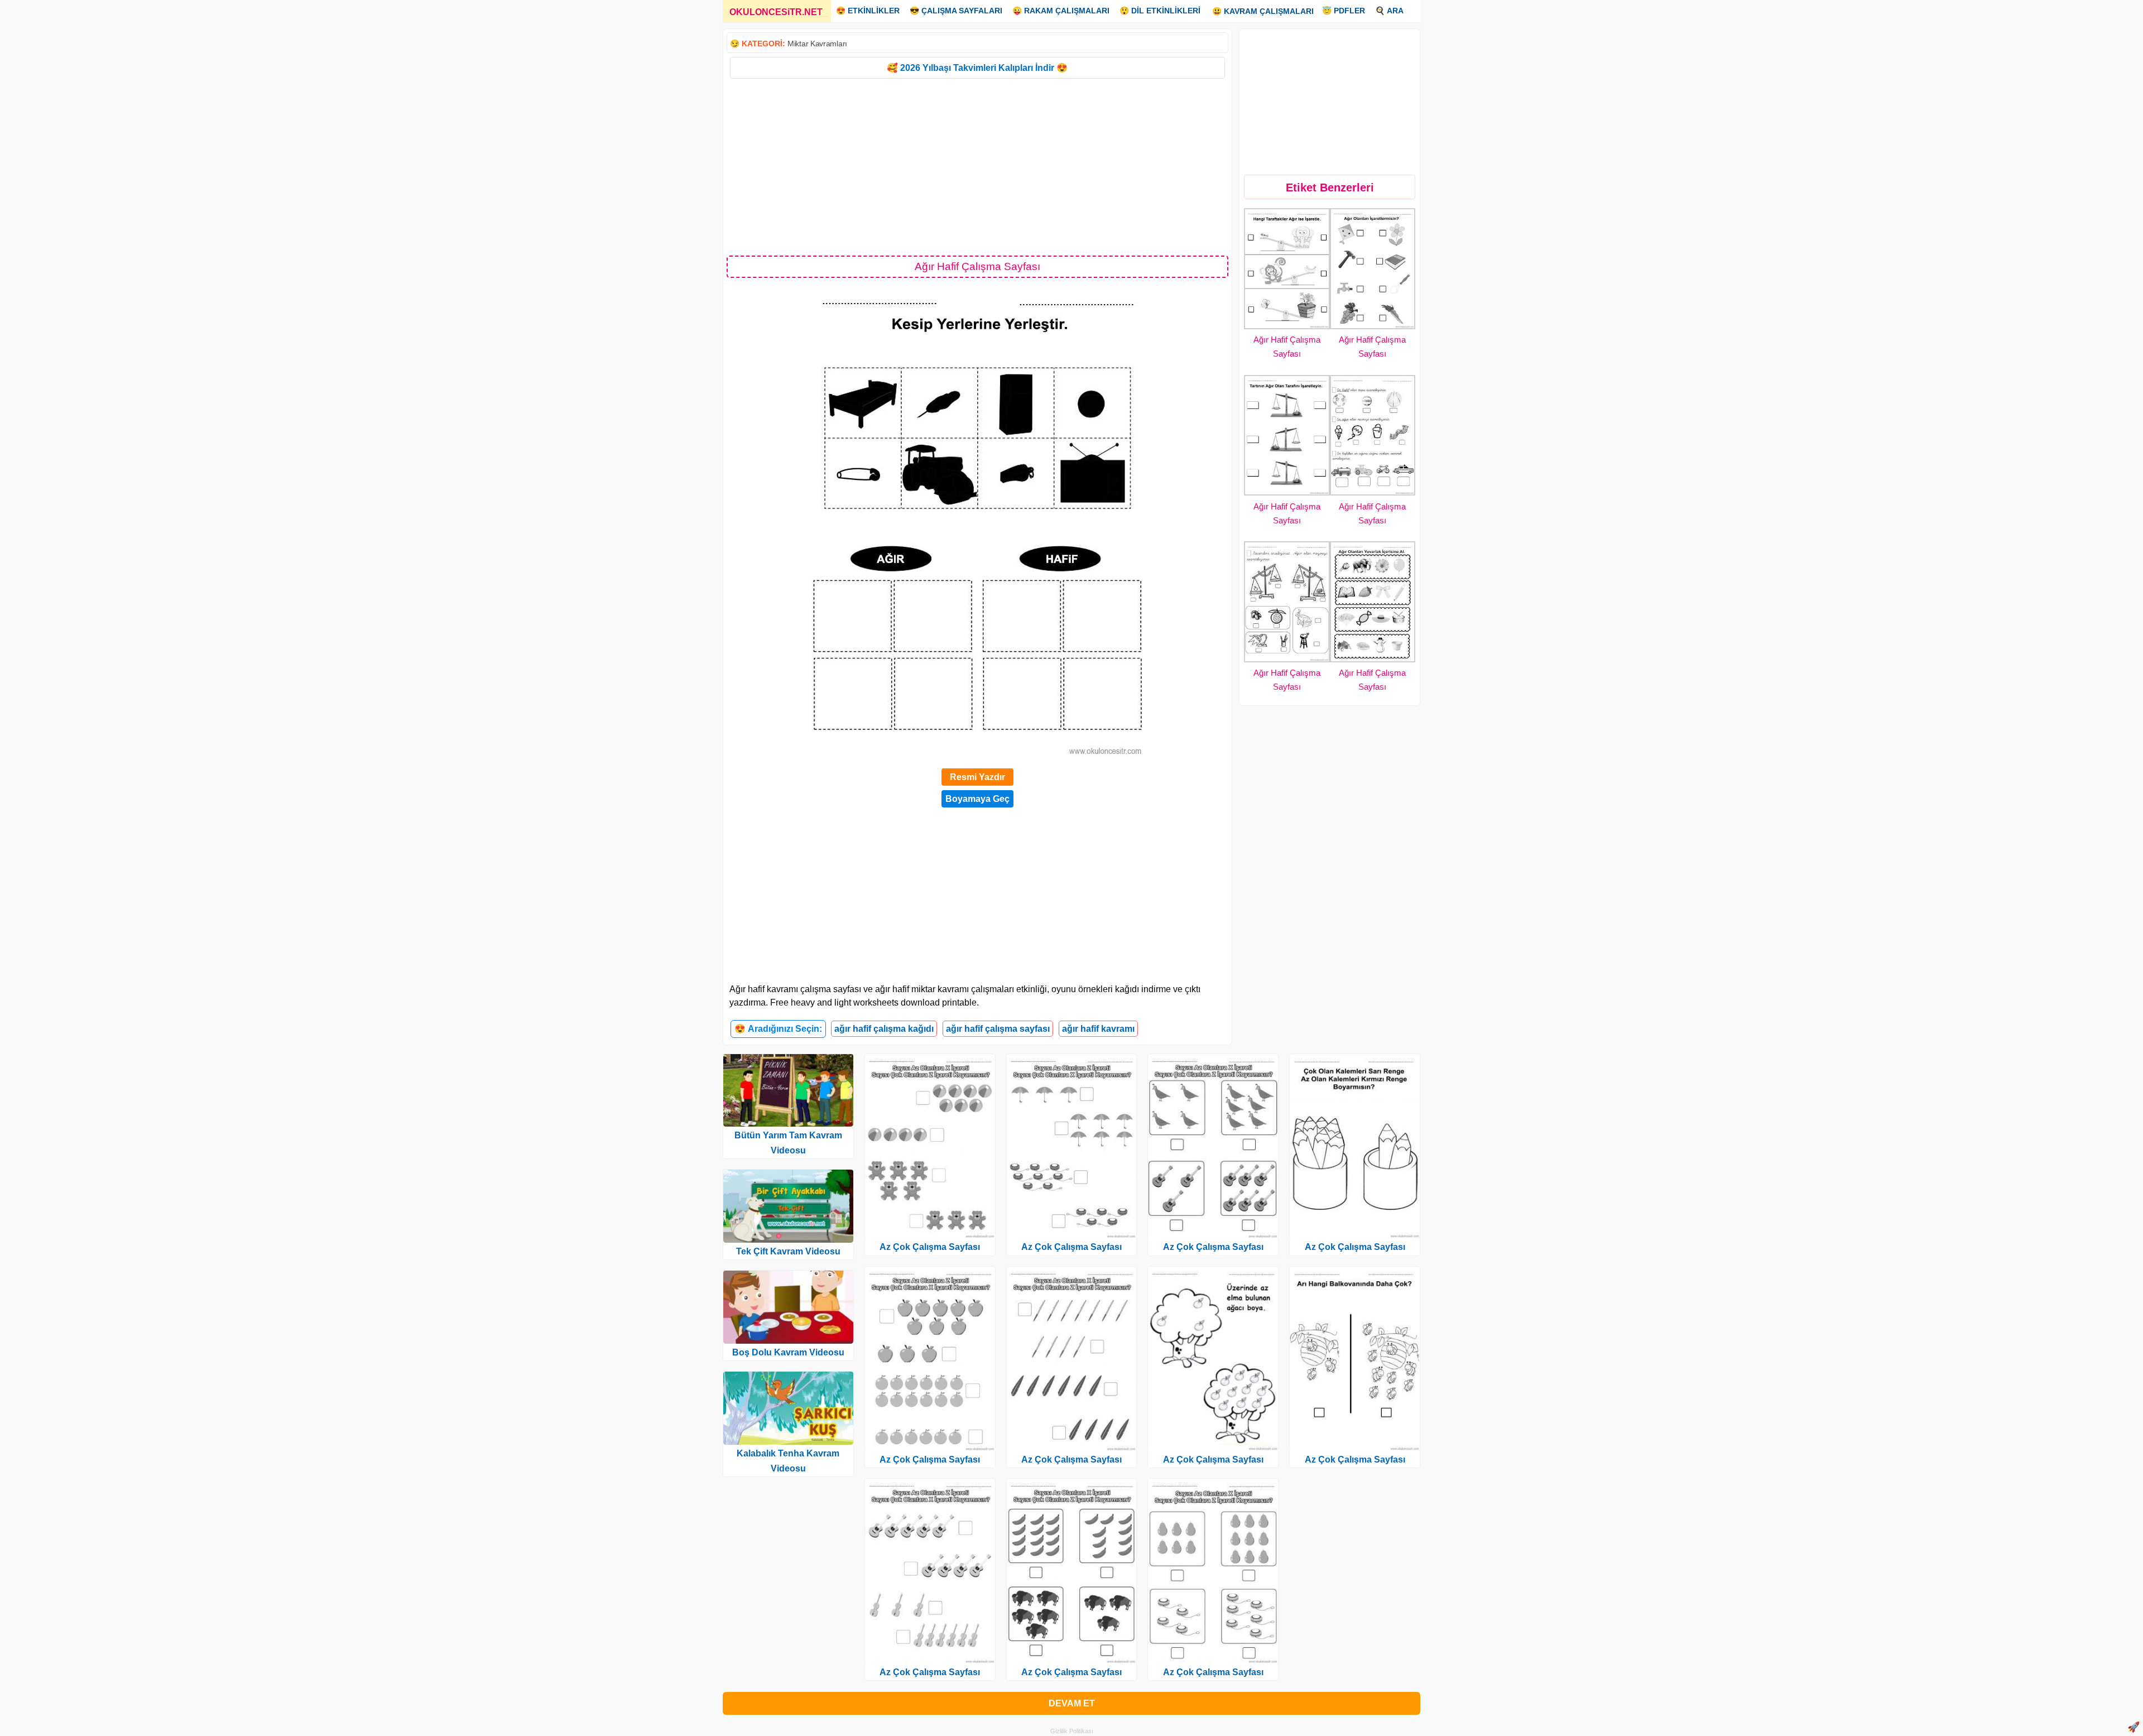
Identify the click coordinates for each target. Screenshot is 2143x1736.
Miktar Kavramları (817, 44)
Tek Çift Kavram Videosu (788, 1251)
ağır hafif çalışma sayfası (998, 1029)
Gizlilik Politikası (1072, 1731)
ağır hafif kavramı (1098, 1029)
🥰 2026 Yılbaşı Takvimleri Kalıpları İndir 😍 (977, 68)
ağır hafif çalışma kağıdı (884, 1029)
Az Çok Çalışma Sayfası (930, 1247)
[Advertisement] (977, 166)
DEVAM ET (1072, 1703)
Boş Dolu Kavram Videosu (788, 1352)
